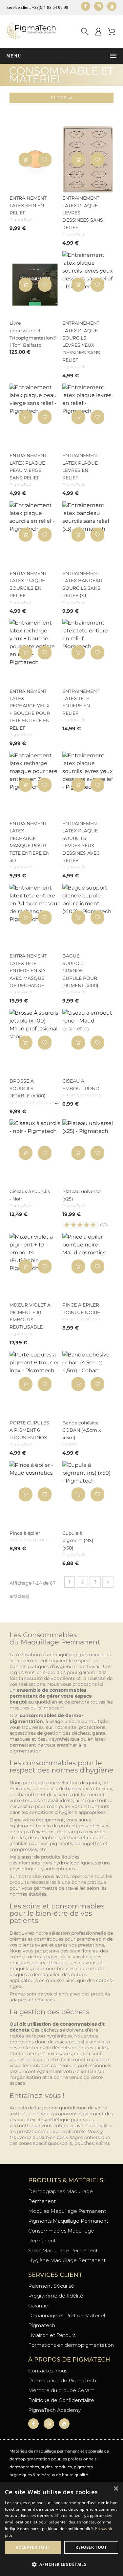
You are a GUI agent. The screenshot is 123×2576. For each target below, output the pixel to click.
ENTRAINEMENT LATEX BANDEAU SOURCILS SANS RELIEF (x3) (82, 584)
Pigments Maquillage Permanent (68, 2221)
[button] (45, 159)
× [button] (116, 2489)
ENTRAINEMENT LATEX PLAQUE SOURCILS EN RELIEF (28, 584)
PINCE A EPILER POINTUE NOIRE (81, 1309)
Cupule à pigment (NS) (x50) (78, 1541)
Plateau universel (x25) (82, 1195)
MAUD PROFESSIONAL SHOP (40, 1103)
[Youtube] (112, 6)
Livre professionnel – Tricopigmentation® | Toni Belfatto (30, 334)
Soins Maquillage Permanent (63, 2250)
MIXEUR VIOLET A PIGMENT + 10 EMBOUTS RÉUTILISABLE (30, 1316)
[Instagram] (99, 6)
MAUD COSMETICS (82, 1095)
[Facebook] (86, 6)
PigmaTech (21, 220)
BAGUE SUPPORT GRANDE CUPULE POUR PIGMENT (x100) (80, 971)
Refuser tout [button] (91, 2547)
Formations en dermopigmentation (71, 2345)
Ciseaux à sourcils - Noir (30, 1195)
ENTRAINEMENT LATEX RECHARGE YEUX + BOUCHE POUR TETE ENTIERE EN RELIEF (30, 710)
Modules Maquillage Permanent (67, 2211)
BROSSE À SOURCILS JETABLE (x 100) (28, 1088)
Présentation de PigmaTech (62, 2380)
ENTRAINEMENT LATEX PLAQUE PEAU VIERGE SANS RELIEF (28, 466)
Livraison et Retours (52, 2335)
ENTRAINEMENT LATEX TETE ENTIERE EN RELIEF (81, 702)
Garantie (38, 2306)
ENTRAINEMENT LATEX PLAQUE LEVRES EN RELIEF (81, 466)
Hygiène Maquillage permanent (67, 2260)
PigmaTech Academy (54, 2410)
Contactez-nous (48, 2371)
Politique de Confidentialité (61, 2400)
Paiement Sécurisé (51, 2286)
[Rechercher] (85, 31)
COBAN (70, 1444)
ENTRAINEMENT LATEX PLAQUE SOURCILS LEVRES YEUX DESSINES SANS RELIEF (81, 341)
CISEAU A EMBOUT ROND (81, 1085)
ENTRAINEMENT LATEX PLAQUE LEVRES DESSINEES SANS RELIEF (83, 213)
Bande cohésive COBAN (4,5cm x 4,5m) (82, 1430)
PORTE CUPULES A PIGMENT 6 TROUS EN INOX (29, 1430)
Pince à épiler (25, 1533)
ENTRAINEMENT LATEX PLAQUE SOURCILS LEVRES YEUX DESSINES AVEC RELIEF (81, 842)
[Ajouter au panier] (25, 159)
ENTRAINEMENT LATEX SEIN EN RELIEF (28, 205)
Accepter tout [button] (33, 2547)
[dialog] (61, 2529)
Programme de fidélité (56, 2296)
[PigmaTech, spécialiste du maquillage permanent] (31, 31)
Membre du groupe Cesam (61, 2390)
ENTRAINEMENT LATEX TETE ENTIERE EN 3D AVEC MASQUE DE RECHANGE (28, 971)
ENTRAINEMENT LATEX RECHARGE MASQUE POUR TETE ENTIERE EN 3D (30, 842)
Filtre (60, 98)
